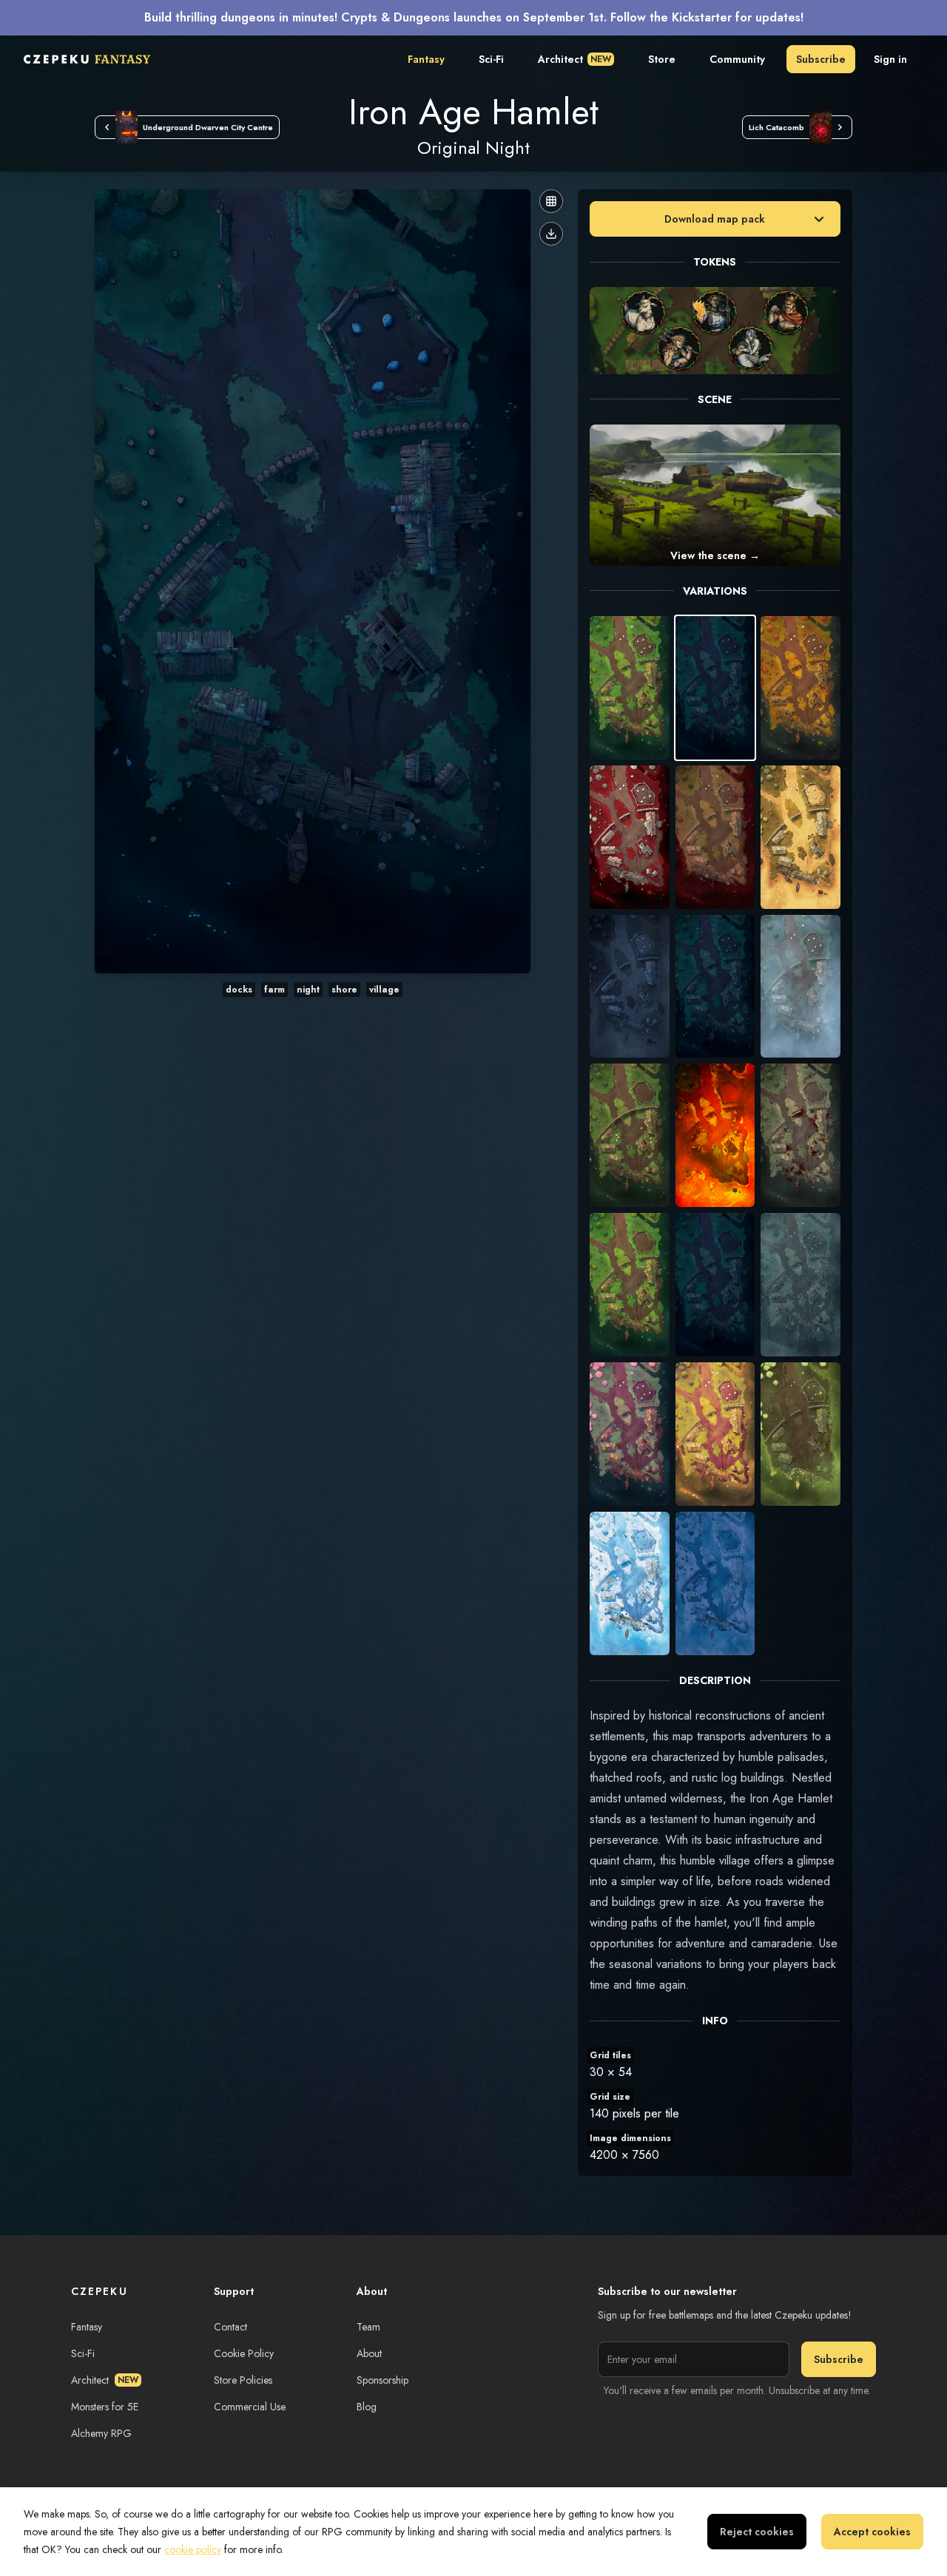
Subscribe (821, 59)
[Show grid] (551, 201)
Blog (367, 2407)
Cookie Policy (244, 2353)
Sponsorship (382, 2380)
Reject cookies (757, 2532)
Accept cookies (872, 2532)
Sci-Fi (491, 59)
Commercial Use (250, 2407)
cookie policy (193, 2549)
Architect (574, 59)
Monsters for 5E (105, 2407)
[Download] (551, 234)
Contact (230, 2327)
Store (662, 59)
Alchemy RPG (101, 2433)
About (369, 2353)
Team (368, 2327)
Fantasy (426, 59)
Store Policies (243, 2380)
